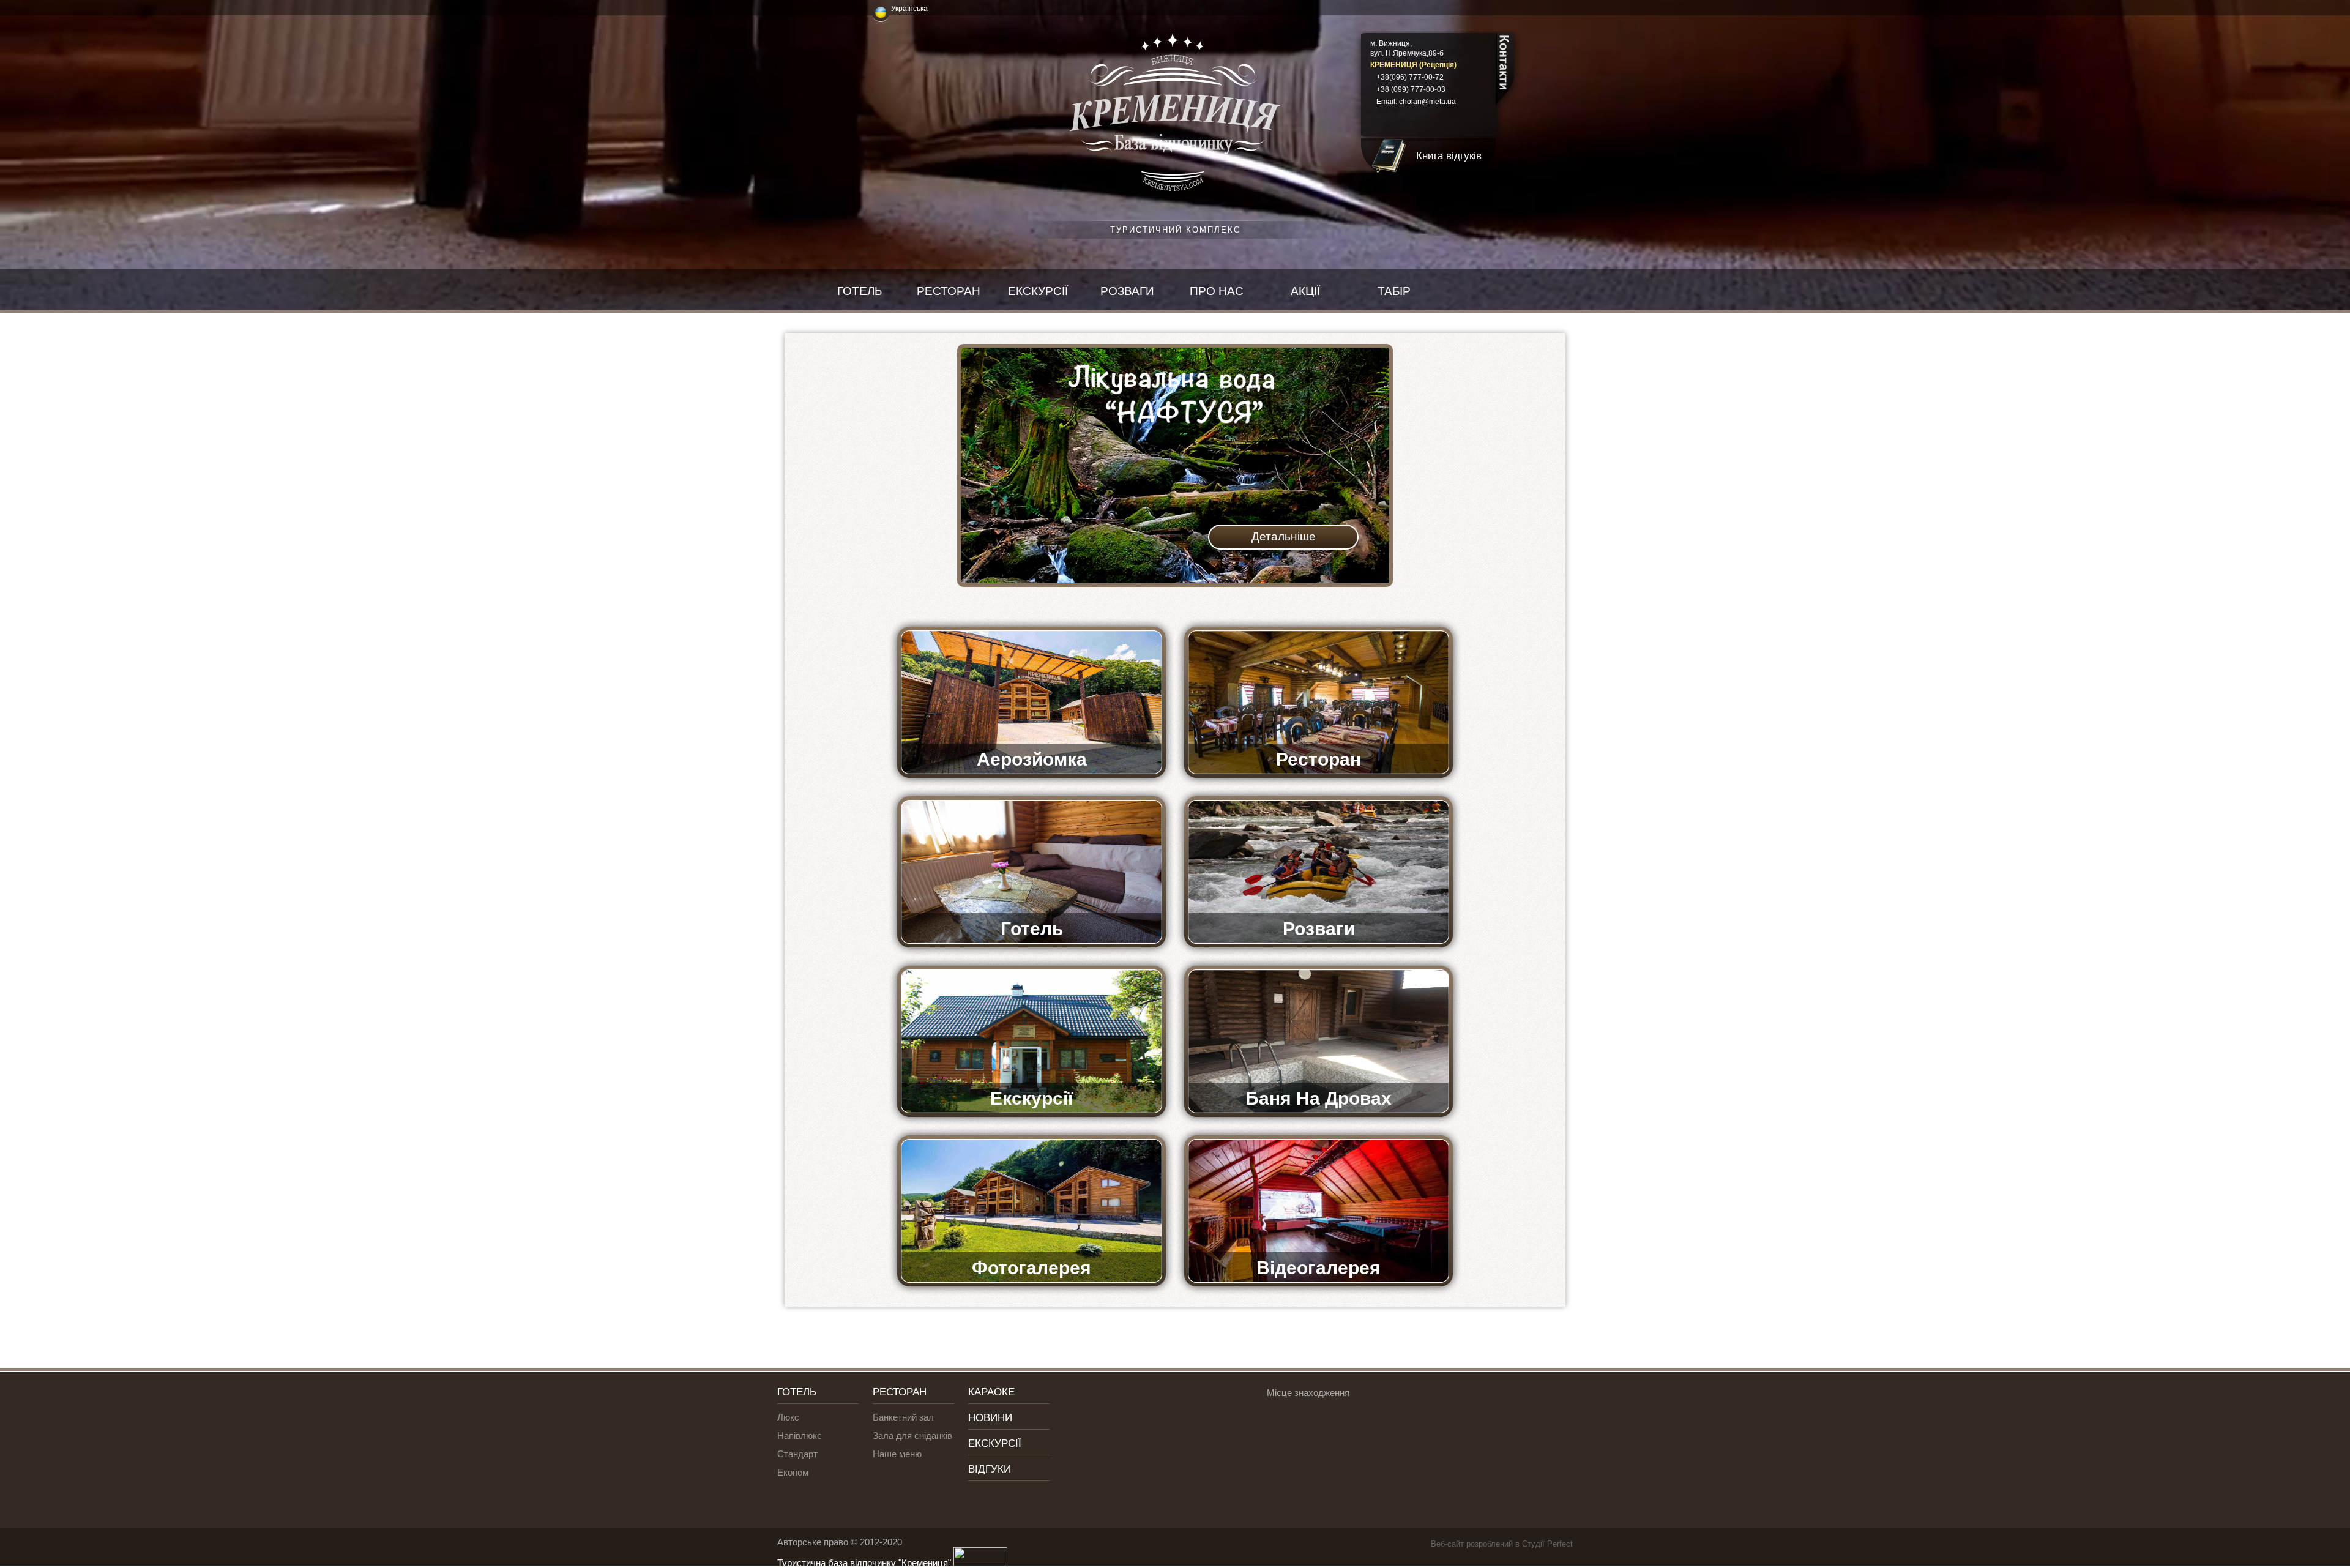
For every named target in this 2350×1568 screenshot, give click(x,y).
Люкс (788, 1417)
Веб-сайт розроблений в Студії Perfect (1502, 1544)
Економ (793, 1472)
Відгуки (990, 1469)
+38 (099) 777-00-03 (1411, 89)
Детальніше (1284, 536)
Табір (1394, 291)
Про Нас (1217, 291)
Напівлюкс (800, 1435)
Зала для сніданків (912, 1435)
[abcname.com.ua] (979, 1563)
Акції (1305, 291)
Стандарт (797, 1454)
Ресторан (949, 291)
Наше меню (897, 1454)
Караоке (991, 1392)
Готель (860, 291)
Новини (990, 1418)
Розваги (1127, 291)
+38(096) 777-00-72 (1410, 77)
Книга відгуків (1449, 156)
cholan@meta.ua (1427, 102)
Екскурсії (1038, 291)
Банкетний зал (903, 1417)
